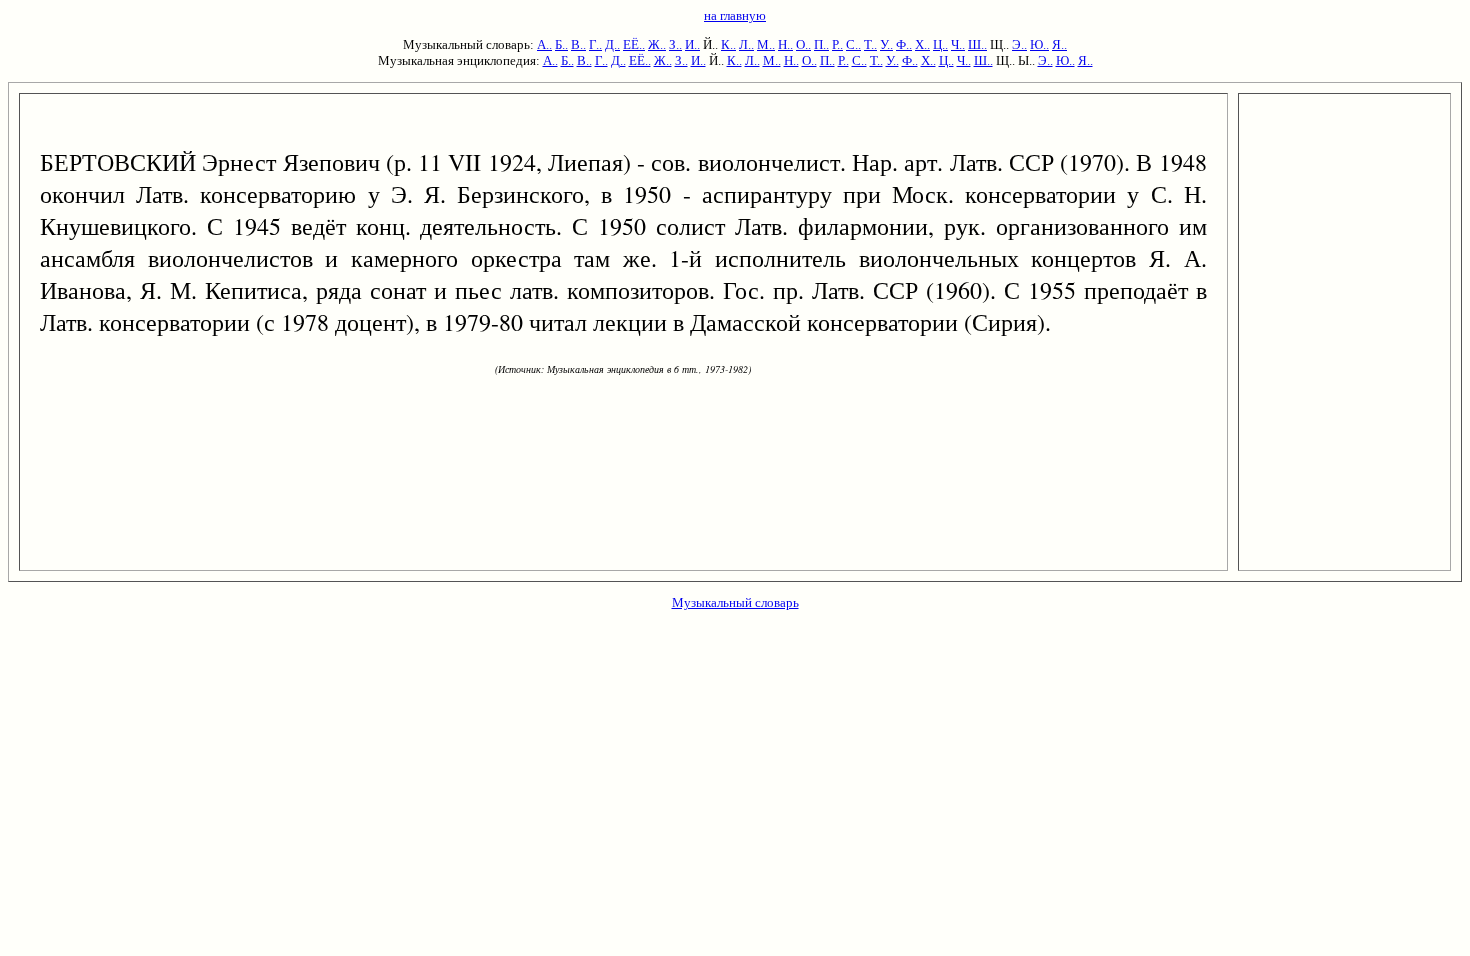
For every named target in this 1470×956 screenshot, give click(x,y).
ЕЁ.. (634, 44)
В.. (578, 44)
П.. (821, 44)
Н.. (785, 44)
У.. (886, 44)
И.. (692, 44)
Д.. (612, 44)
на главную (735, 15)
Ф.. (904, 44)
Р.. (837, 44)
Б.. (561, 44)
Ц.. (940, 44)
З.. (675, 44)
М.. (766, 44)
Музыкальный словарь (735, 602)
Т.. (870, 44)
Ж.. (657, 44)
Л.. (746, 44)
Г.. (595, 44)
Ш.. (977, 44)
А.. (544, 44)
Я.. (1059, 44)
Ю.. (1039, 44)
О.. (803, 44)
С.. (853, 44)
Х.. (922, 44)
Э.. (1019, 44)
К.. (728, 44)
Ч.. (958, 44)
